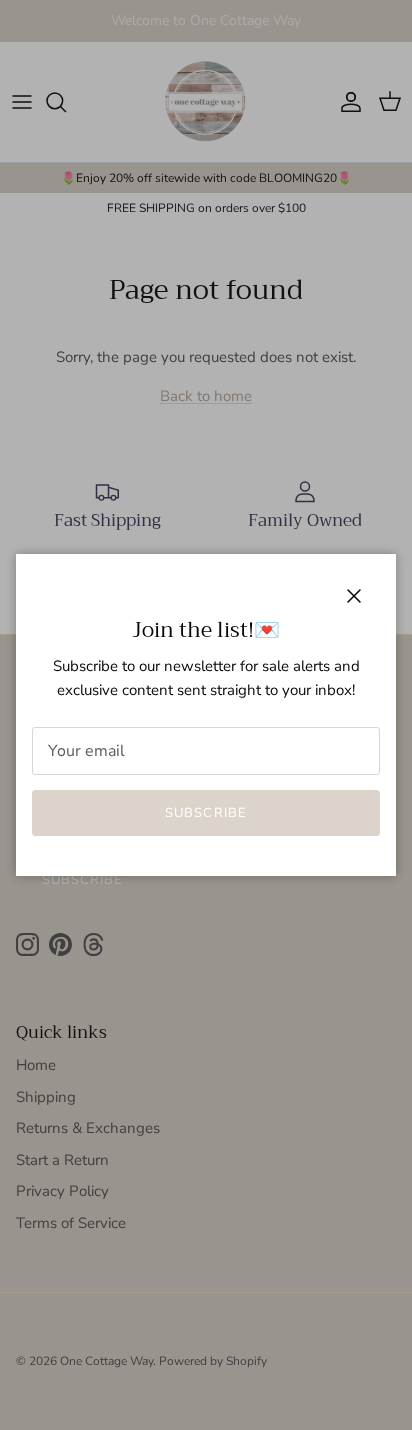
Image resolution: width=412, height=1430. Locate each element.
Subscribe (205, 813)
